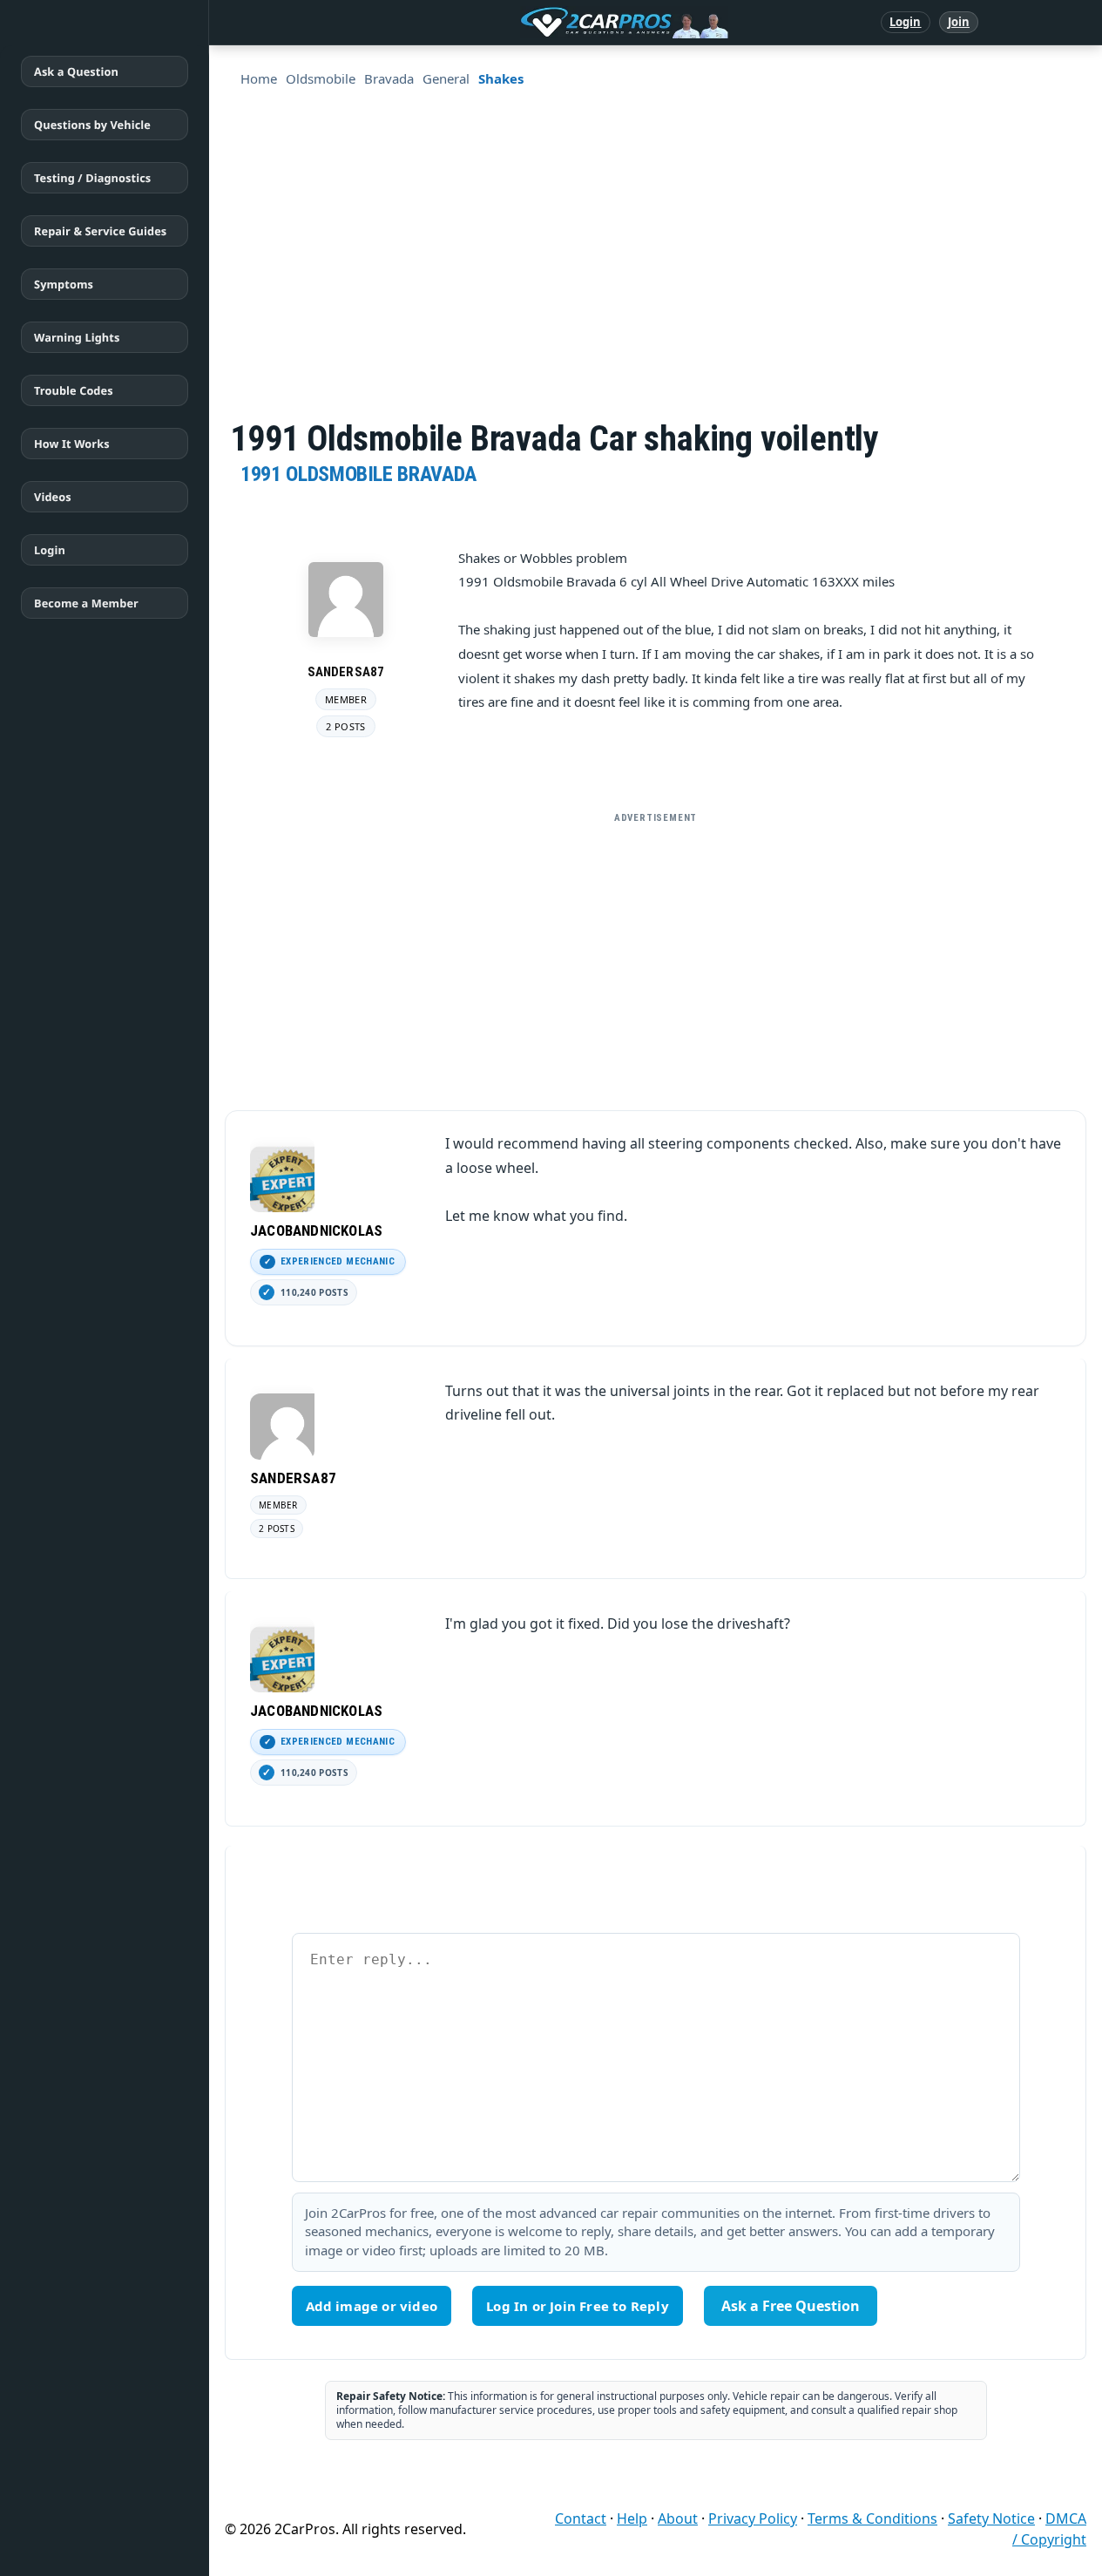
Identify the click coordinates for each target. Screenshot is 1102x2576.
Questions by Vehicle (92, 125)
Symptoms (64, 284)
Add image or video (372, 2306)
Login (906, 22)
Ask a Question (76, 71)
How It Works (72, 444)
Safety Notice (991, 2518)
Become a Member (86, 603)
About (678, 2518)
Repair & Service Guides (100, 231)
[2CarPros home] (534, 23)
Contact (581, 2518)
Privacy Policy (753, 2518)
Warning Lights (77, 337)
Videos (53, 497)
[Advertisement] (656, 954)
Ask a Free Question (791, 2306)
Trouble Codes (74, 390)
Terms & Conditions (872, 2518)
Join (959, 22)
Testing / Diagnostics (92, 178)
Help (632, 2518)
